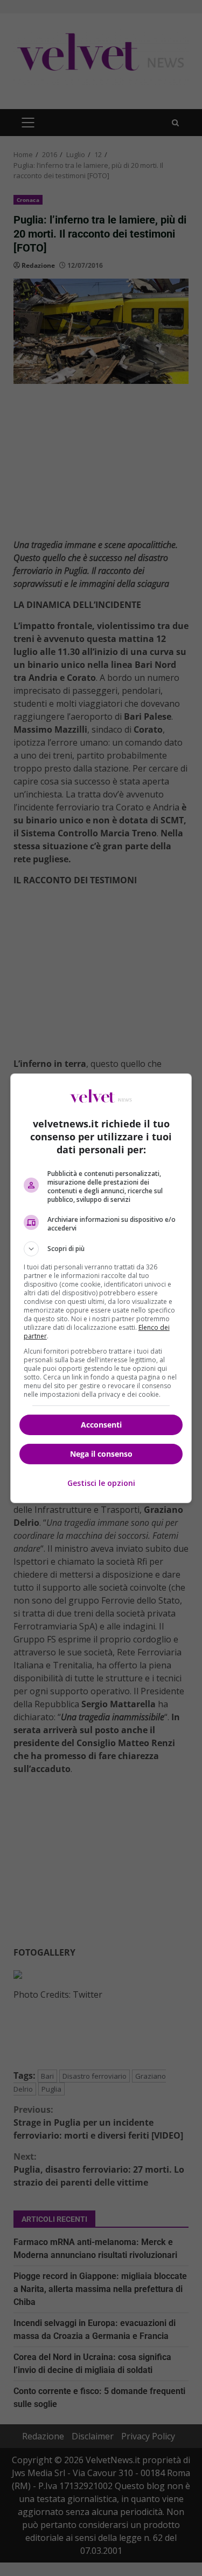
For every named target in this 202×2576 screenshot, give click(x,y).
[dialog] (101, 1288)
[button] (101, 1249)
